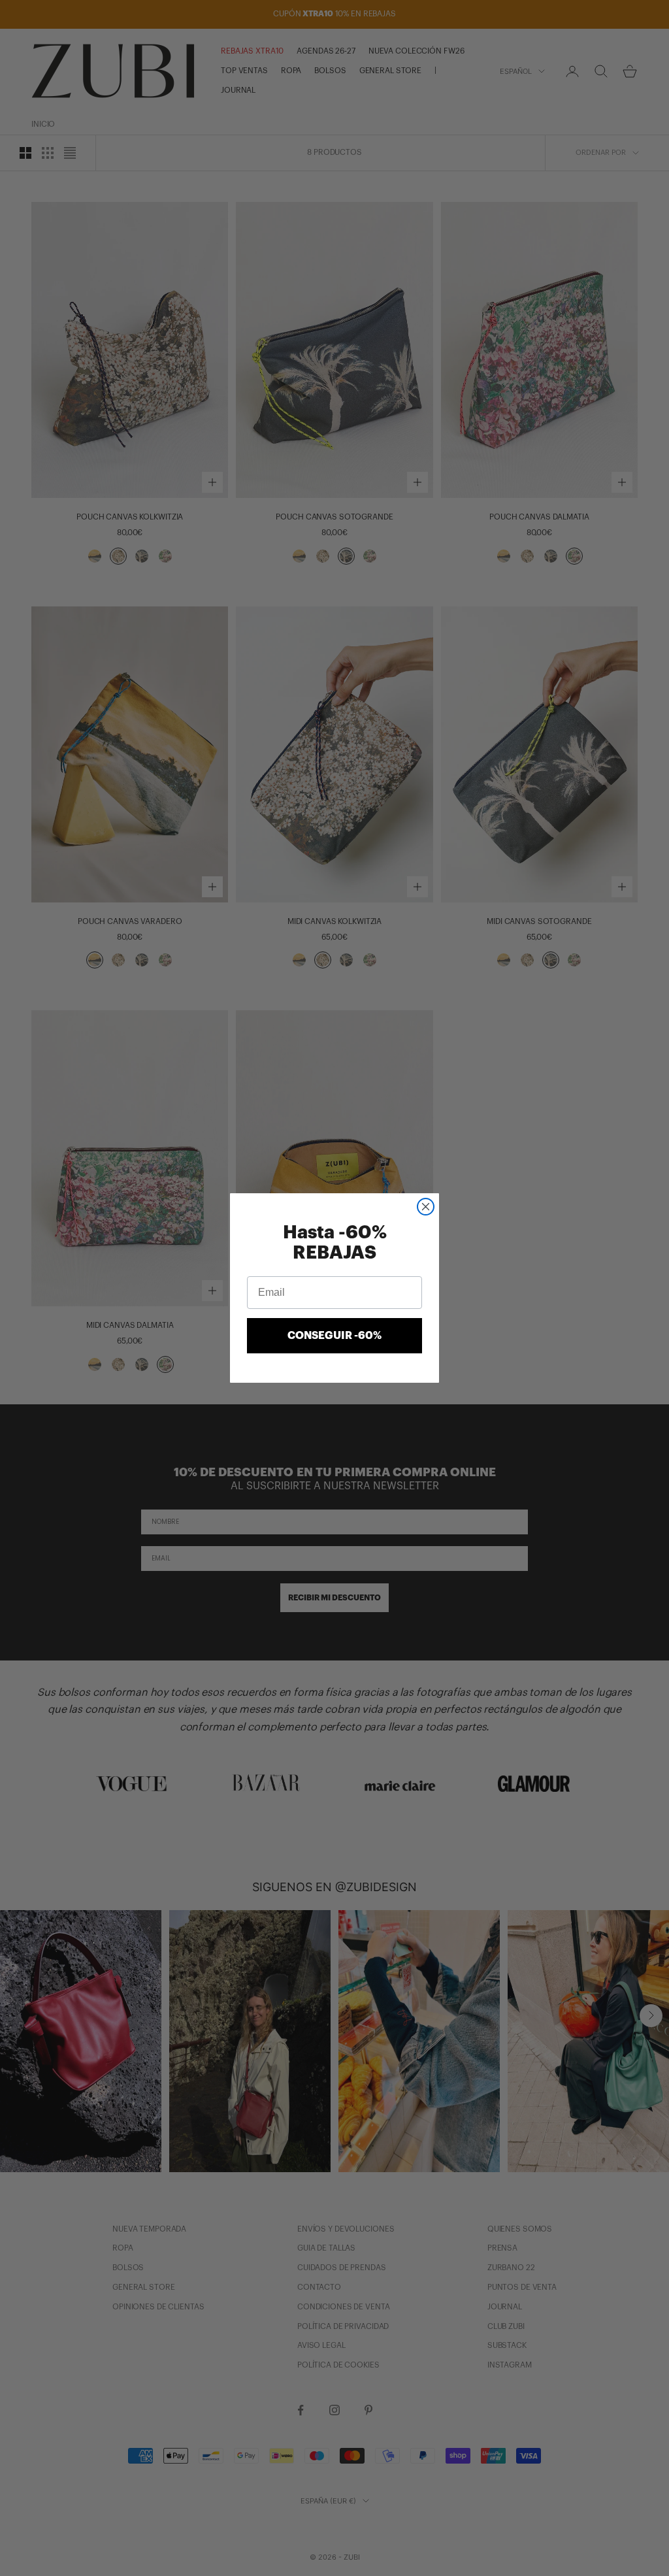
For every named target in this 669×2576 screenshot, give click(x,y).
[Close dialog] (426, 1207)
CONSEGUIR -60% (334, 1336)
